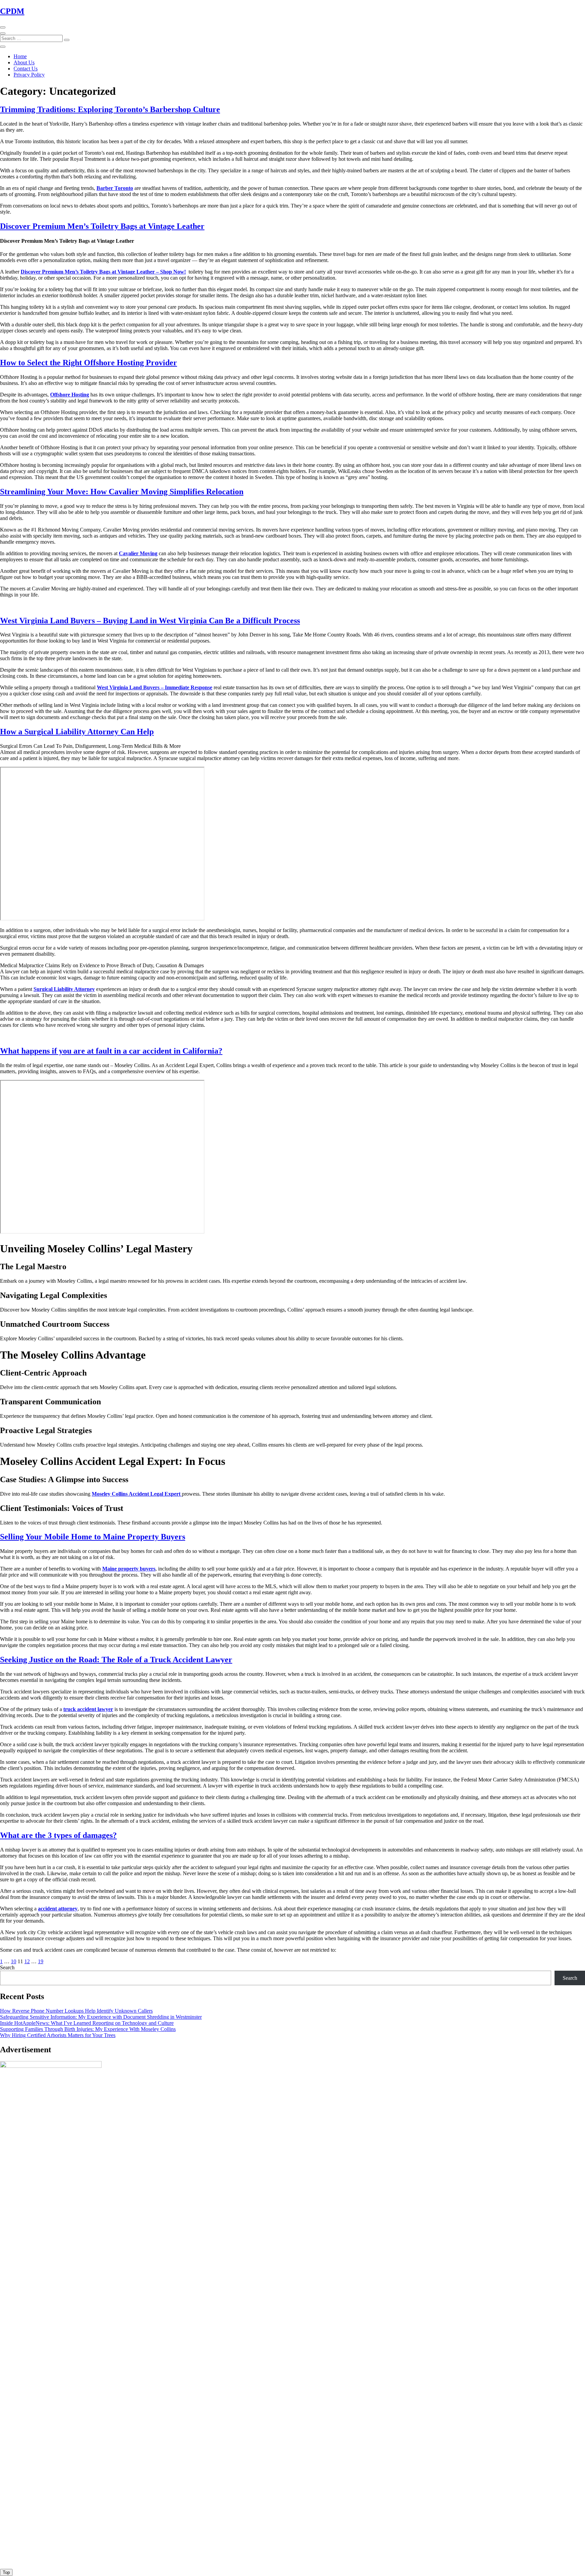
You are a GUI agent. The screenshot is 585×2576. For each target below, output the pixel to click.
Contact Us (26, 69)
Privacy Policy (29, 75)
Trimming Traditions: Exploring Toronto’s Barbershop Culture (110, 109)
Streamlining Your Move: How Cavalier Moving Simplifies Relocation (122, 492)
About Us (24, 62)
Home (20, 56)
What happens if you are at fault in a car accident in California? (111, 1051)
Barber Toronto (115, 188)
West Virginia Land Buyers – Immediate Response (155, 687)
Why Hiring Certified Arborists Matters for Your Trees (58, 2035)
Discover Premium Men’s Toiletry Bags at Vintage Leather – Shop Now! (103, 272)
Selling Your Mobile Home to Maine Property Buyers (93, 1537)
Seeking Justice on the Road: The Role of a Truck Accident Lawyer (116, 1660)
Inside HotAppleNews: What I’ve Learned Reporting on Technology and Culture (87, 2023)
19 (41, 1961)
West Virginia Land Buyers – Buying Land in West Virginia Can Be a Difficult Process (150, 621)
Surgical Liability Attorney (64, 989)
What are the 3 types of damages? (58, 1835)
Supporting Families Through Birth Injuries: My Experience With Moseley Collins (88, 2029)
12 (27, 1961)
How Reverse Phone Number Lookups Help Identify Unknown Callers (76, 2011)
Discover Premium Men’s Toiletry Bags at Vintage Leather (102, 226)
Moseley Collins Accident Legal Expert (137, 1494)
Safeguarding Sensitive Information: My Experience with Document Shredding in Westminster (101, 2017)
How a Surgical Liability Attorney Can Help (77, 732)
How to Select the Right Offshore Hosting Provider (89, 363)
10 (14, 1961)
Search (7, 1967)
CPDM (12, 11)
